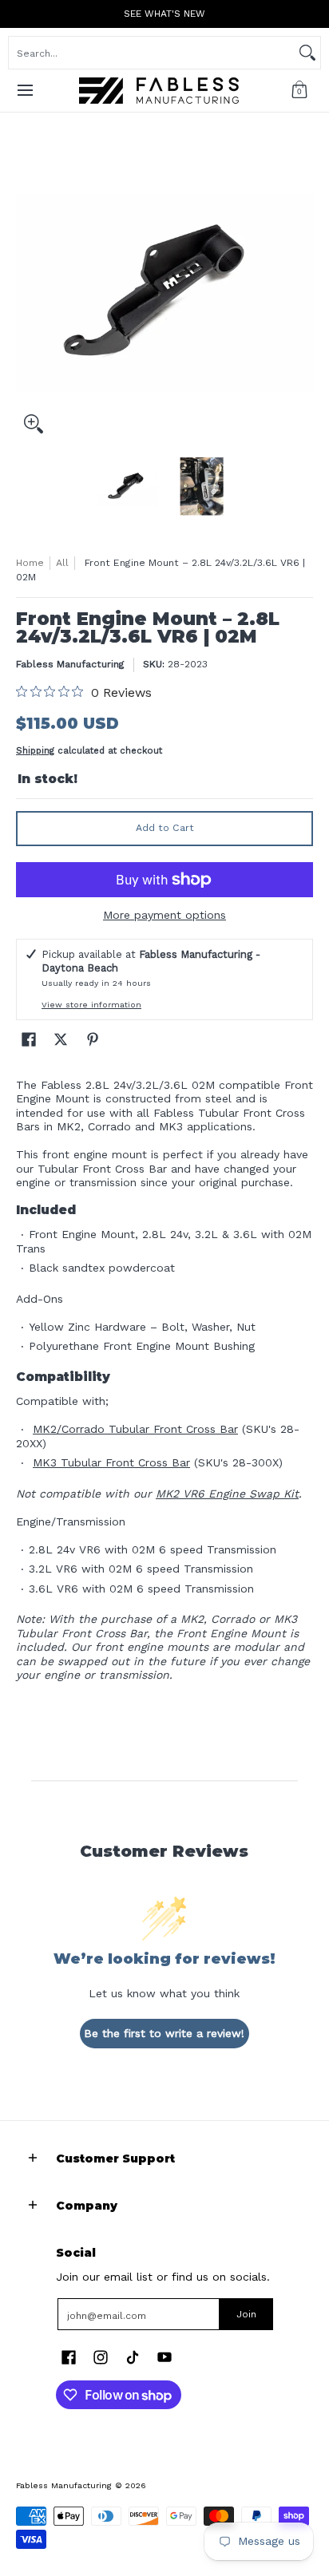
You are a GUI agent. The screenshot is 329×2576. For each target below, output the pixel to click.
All (62, 563)
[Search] (307, 53)
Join (246, 2314)
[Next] (302, 293)
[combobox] (152, 53)
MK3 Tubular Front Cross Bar (111, 1462)
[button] (299, 91)
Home (30, 563)
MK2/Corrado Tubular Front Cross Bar (135, 1429)
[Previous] (27, 293)
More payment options (164, 915)
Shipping (35, 751)
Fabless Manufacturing (70, 664)
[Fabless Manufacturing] (159, 91)
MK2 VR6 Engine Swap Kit (227, 1494)
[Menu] (24, 91)
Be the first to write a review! (164, 2033)
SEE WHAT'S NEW (164, 14)
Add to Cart (165, 828)
